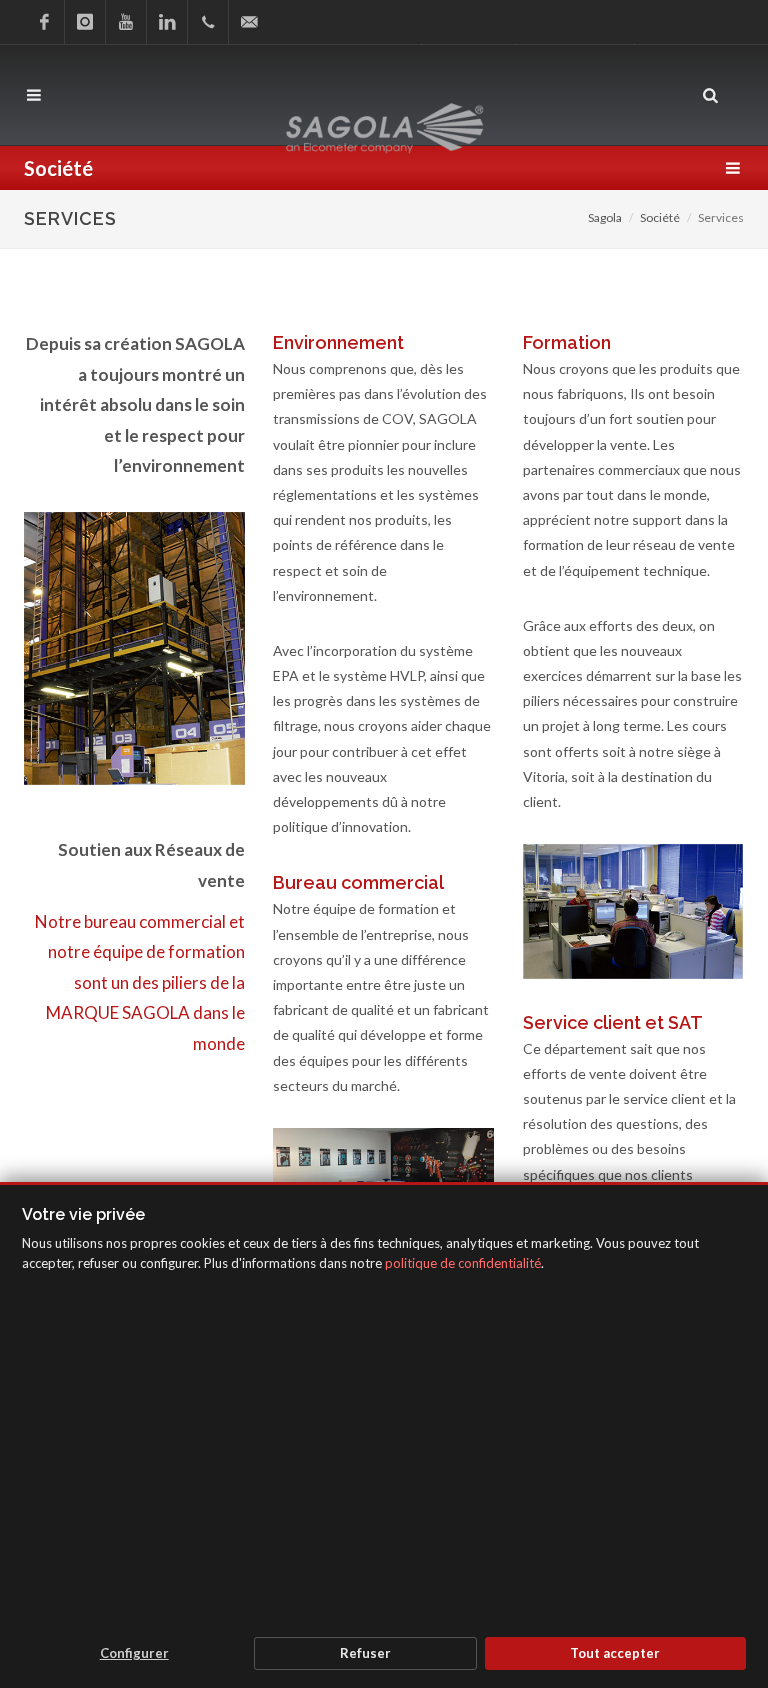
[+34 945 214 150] (208, 22)
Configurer (134, 1653)
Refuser (365, 1653)
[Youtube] (126, 22)
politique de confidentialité (463, 1263)
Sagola (605, 217)
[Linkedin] (167, 22)
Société (660, 217)
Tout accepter (615, 1653)
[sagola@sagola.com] (249, 22)
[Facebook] (44, 22)
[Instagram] (85, 22)
